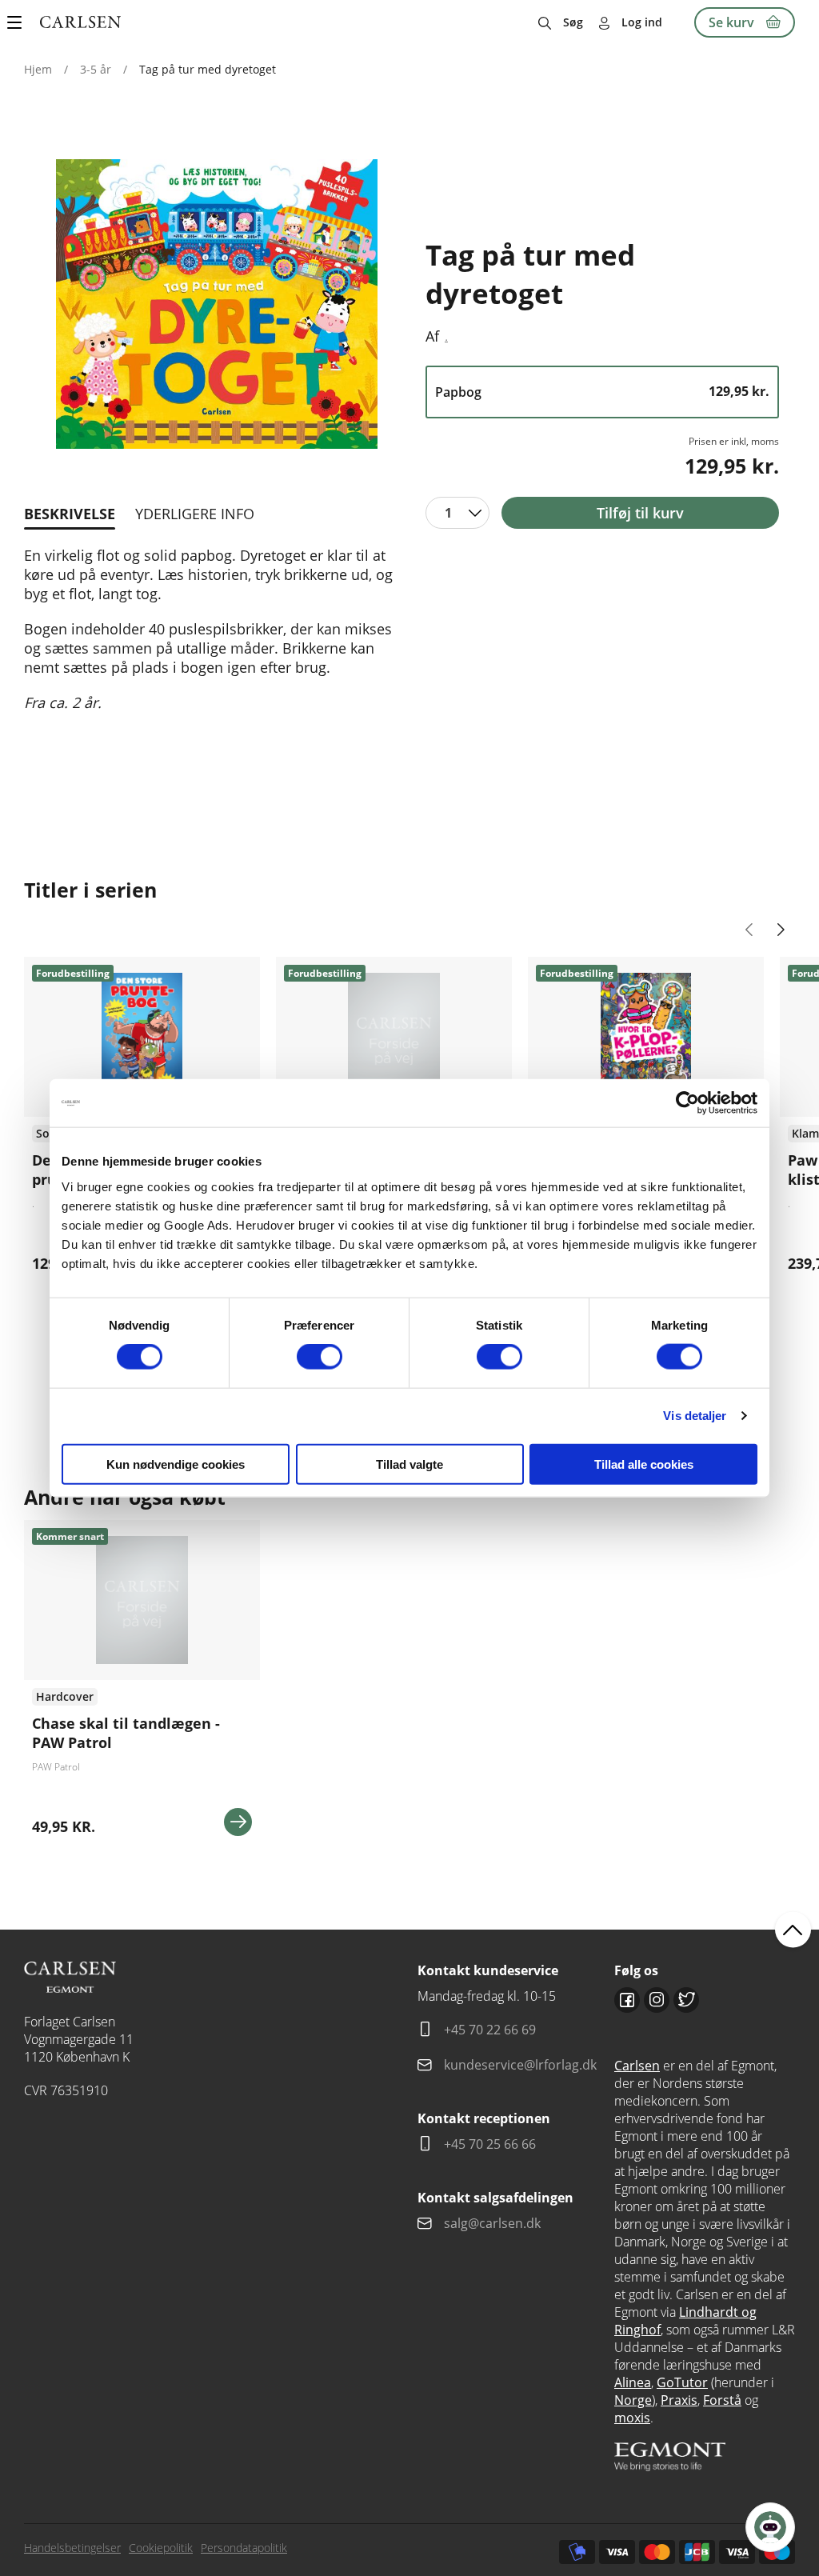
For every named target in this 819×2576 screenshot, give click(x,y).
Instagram (657, 2000)
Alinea (633, 2382)
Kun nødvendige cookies (176, 1464)
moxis (632, 2418)
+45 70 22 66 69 (490, 2030)
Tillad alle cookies (644, 1464)
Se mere (238, 1822)
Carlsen (637, 2066)
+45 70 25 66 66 (490, 2144)
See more (142, 1684)
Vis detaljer (695, 1416)
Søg (573, 22)
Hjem (38, 69)
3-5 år (96, 69)
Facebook (627, 2000)
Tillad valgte (409, 1464)
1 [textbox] (448, 513)
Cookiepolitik (161, 2548)
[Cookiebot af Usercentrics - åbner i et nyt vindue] (687, 1103)
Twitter (686, 2000)
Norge (633, 2400)
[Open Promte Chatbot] (770, 2527)
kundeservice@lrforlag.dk (520, 2065)
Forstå (722, 2400)
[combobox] (457, 513)
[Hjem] (80, 22)
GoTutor (682, 2382)
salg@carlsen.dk (494, 2223)
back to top (793, 1929)
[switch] (320, 1357)
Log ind (642, 22)
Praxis (679, 2400)
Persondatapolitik (244, 2548)
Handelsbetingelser (72, 2548)
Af (432, 336)
